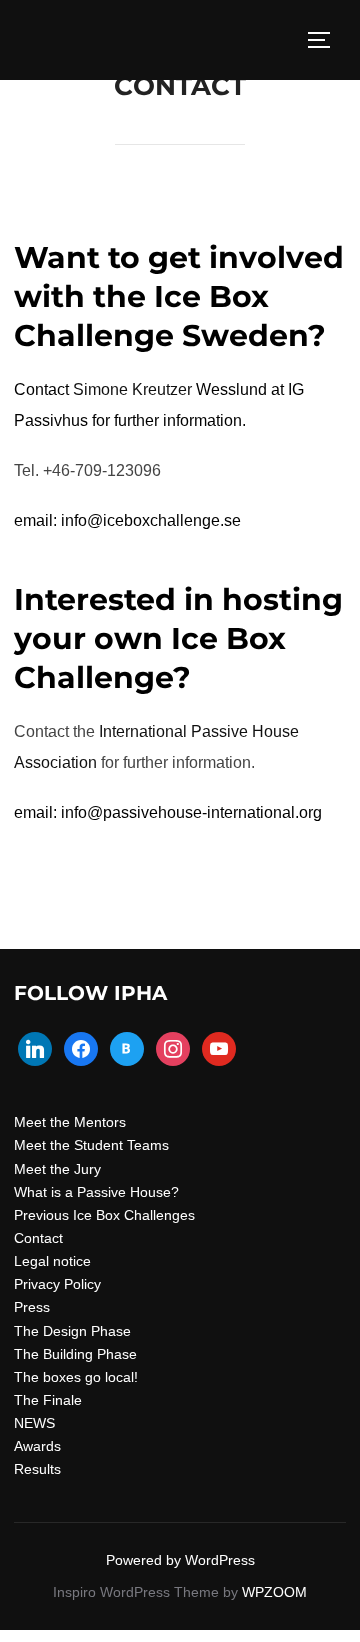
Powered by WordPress (180, 1560)
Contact (38, 1238)
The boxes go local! (76, 1377)
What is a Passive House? (96, 1192)
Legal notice (52, 1261)
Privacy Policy (57, 1284)
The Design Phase (72, 1331)
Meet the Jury (57, 1169)
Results (37, 1469)
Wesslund (170, 389)
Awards (37, 1446)
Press (32, 1307)
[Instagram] (173, 1047)
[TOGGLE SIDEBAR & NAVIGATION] (326, 40)
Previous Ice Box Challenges (104, 1215)
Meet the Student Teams (91, 1145)
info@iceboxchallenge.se (151, 520)
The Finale (48, 1400)
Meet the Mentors (70, 1122)
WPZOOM (274, 1592)
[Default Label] (35, 1047)
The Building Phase (75, 1354)
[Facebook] (81, 1047)
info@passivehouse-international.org (191, 812)
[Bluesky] (127, 1047)
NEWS (34, 1423)
